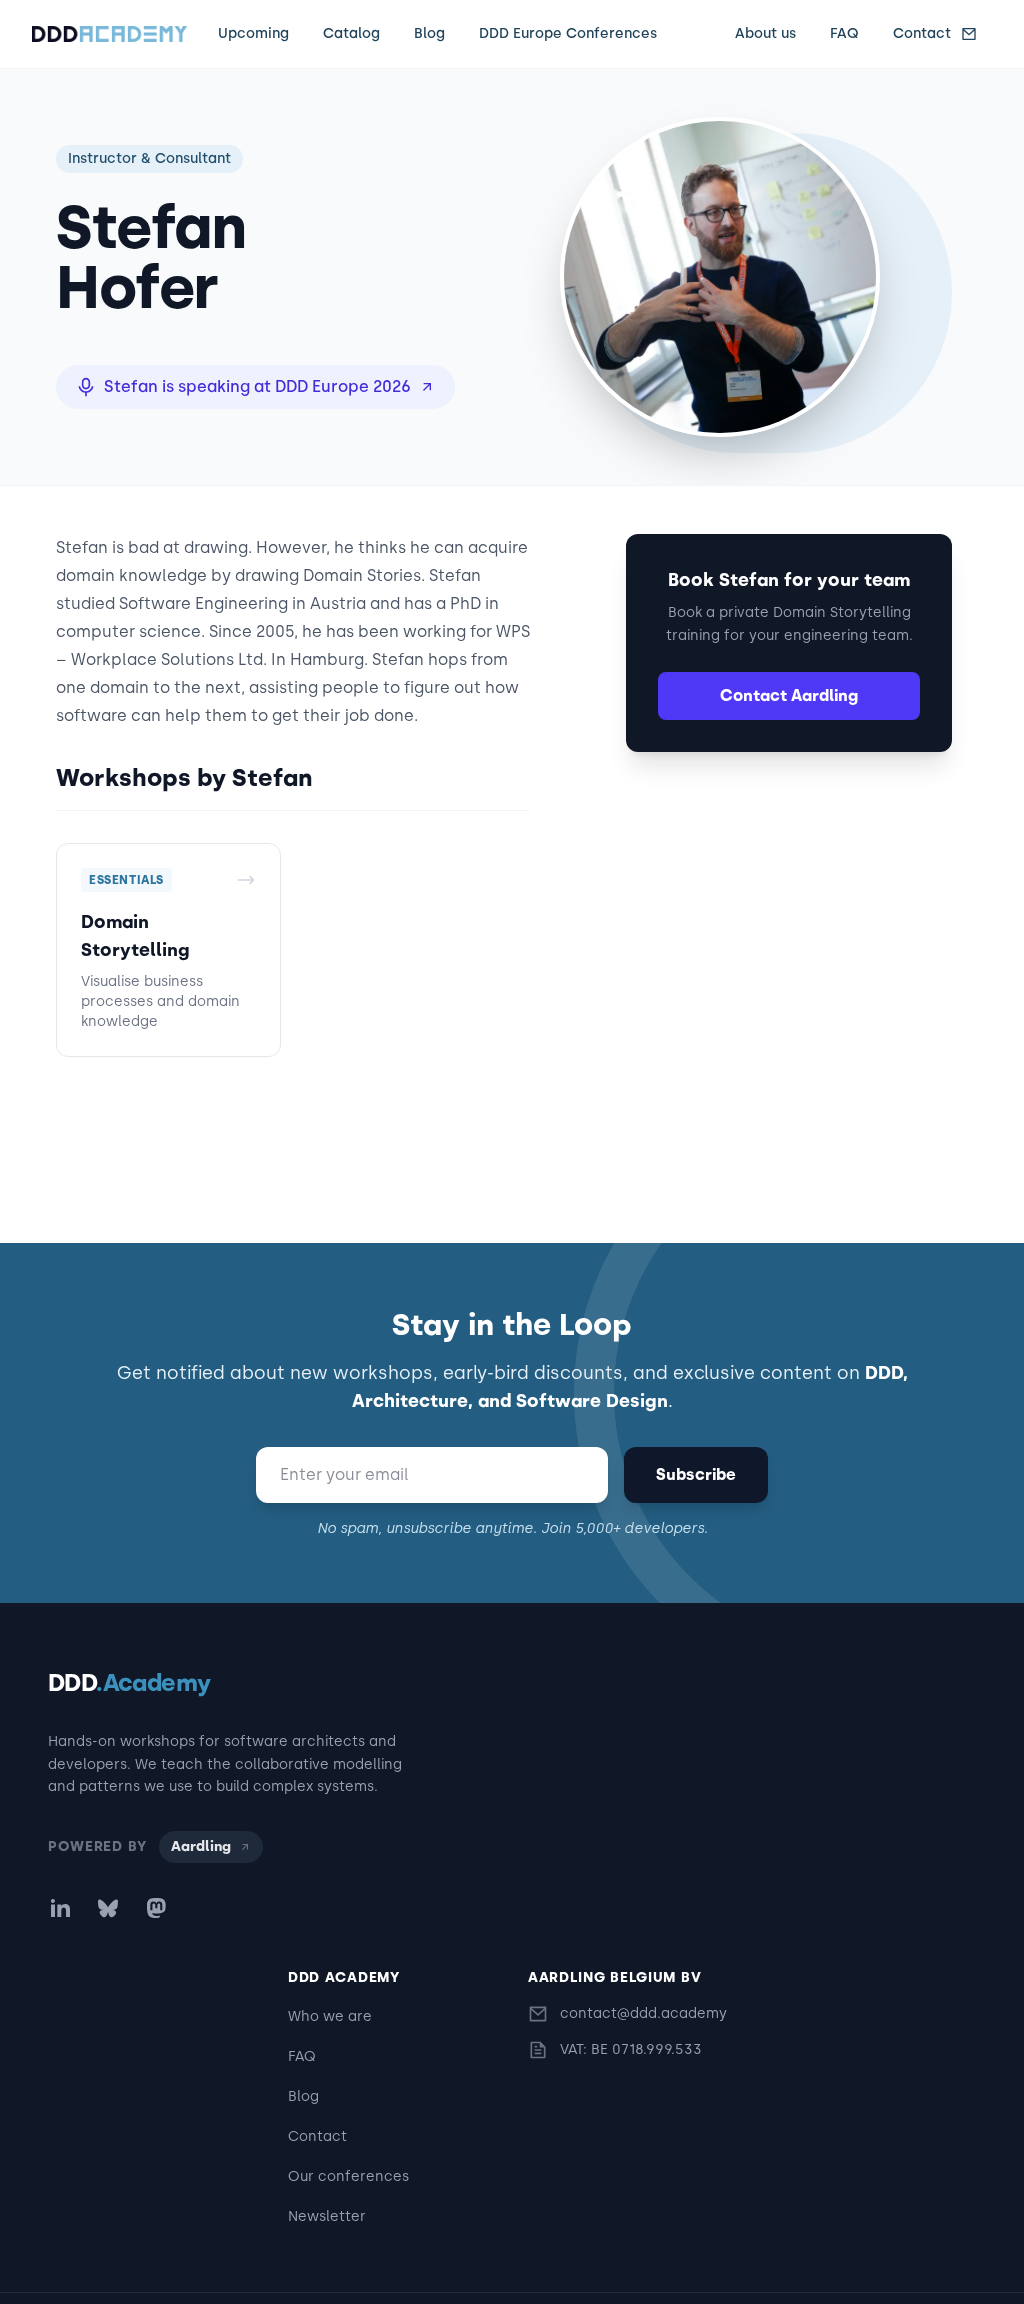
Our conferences (348, 2176)
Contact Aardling (789, 695)
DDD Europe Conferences (568, 33)
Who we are (330, 2016)
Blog (429, 33)
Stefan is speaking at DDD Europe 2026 (257, 386)
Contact (922, 33)
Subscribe (696, 1474)
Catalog (351, 33)
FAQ (844, 33)
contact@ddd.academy (643, 2013)
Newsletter (327, 2216)
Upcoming (253, 33)
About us (765, 33)
